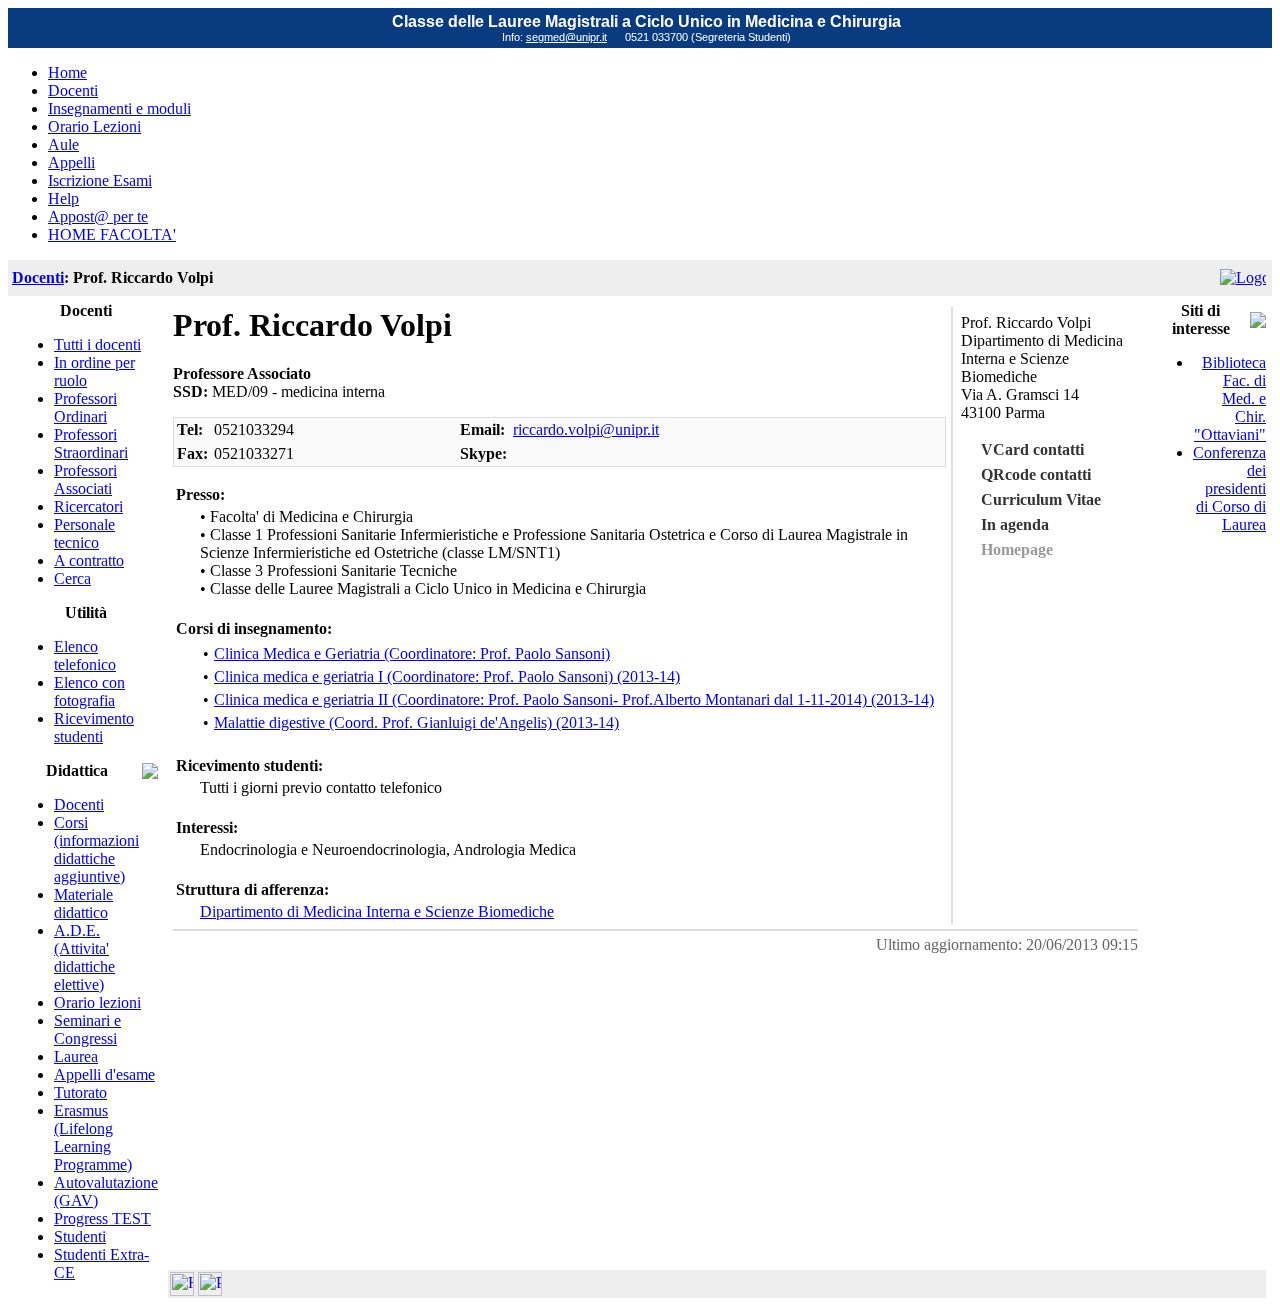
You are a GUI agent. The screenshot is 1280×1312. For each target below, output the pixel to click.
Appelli (71, 162)
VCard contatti (1032, 449)
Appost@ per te (98, 216)
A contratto (89, 560)
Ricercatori (88, 506)
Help (63, 198)
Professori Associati (85, 479)
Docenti (73, 90)
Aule (63, 144)
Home (67, 72)
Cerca (72, 578)
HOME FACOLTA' (112, 234)
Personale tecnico (84, 533)
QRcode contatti (1036, 474)
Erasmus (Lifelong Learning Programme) (93, 1137)
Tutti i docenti (97, 344)
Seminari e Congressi (87, 1029)
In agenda (1015, 524)
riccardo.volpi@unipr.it (586, 429)
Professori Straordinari (91, 443)
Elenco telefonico (85, 655)
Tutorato (80, 1092)
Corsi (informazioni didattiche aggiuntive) (96, 849)
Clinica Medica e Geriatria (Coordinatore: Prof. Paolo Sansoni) (412, 653)
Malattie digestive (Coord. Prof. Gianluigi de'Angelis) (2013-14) (416, 722)
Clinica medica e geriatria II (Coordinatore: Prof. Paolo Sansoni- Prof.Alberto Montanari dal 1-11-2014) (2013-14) (574, 699)
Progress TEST (102, 1218)
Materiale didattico (83, 903)
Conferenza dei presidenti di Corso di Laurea (1229, 488)
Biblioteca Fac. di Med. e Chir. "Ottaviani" (1230, 398)
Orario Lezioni (94, 126)
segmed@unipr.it (566, 37)
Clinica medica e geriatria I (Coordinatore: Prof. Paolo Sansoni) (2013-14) (447, 676)
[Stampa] (210, 1290)
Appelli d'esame (104, 1074)
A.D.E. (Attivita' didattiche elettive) (84, 957)
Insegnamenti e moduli (119, 108)
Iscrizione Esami (100, 180)
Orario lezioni (97, 1002)
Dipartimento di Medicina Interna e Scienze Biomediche (377, 911)
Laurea (76, 1056)
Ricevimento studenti (94, 727)
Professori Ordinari (85, 407)
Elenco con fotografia (89, 691)
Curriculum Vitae (1041, 499)
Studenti (80, 1236)
